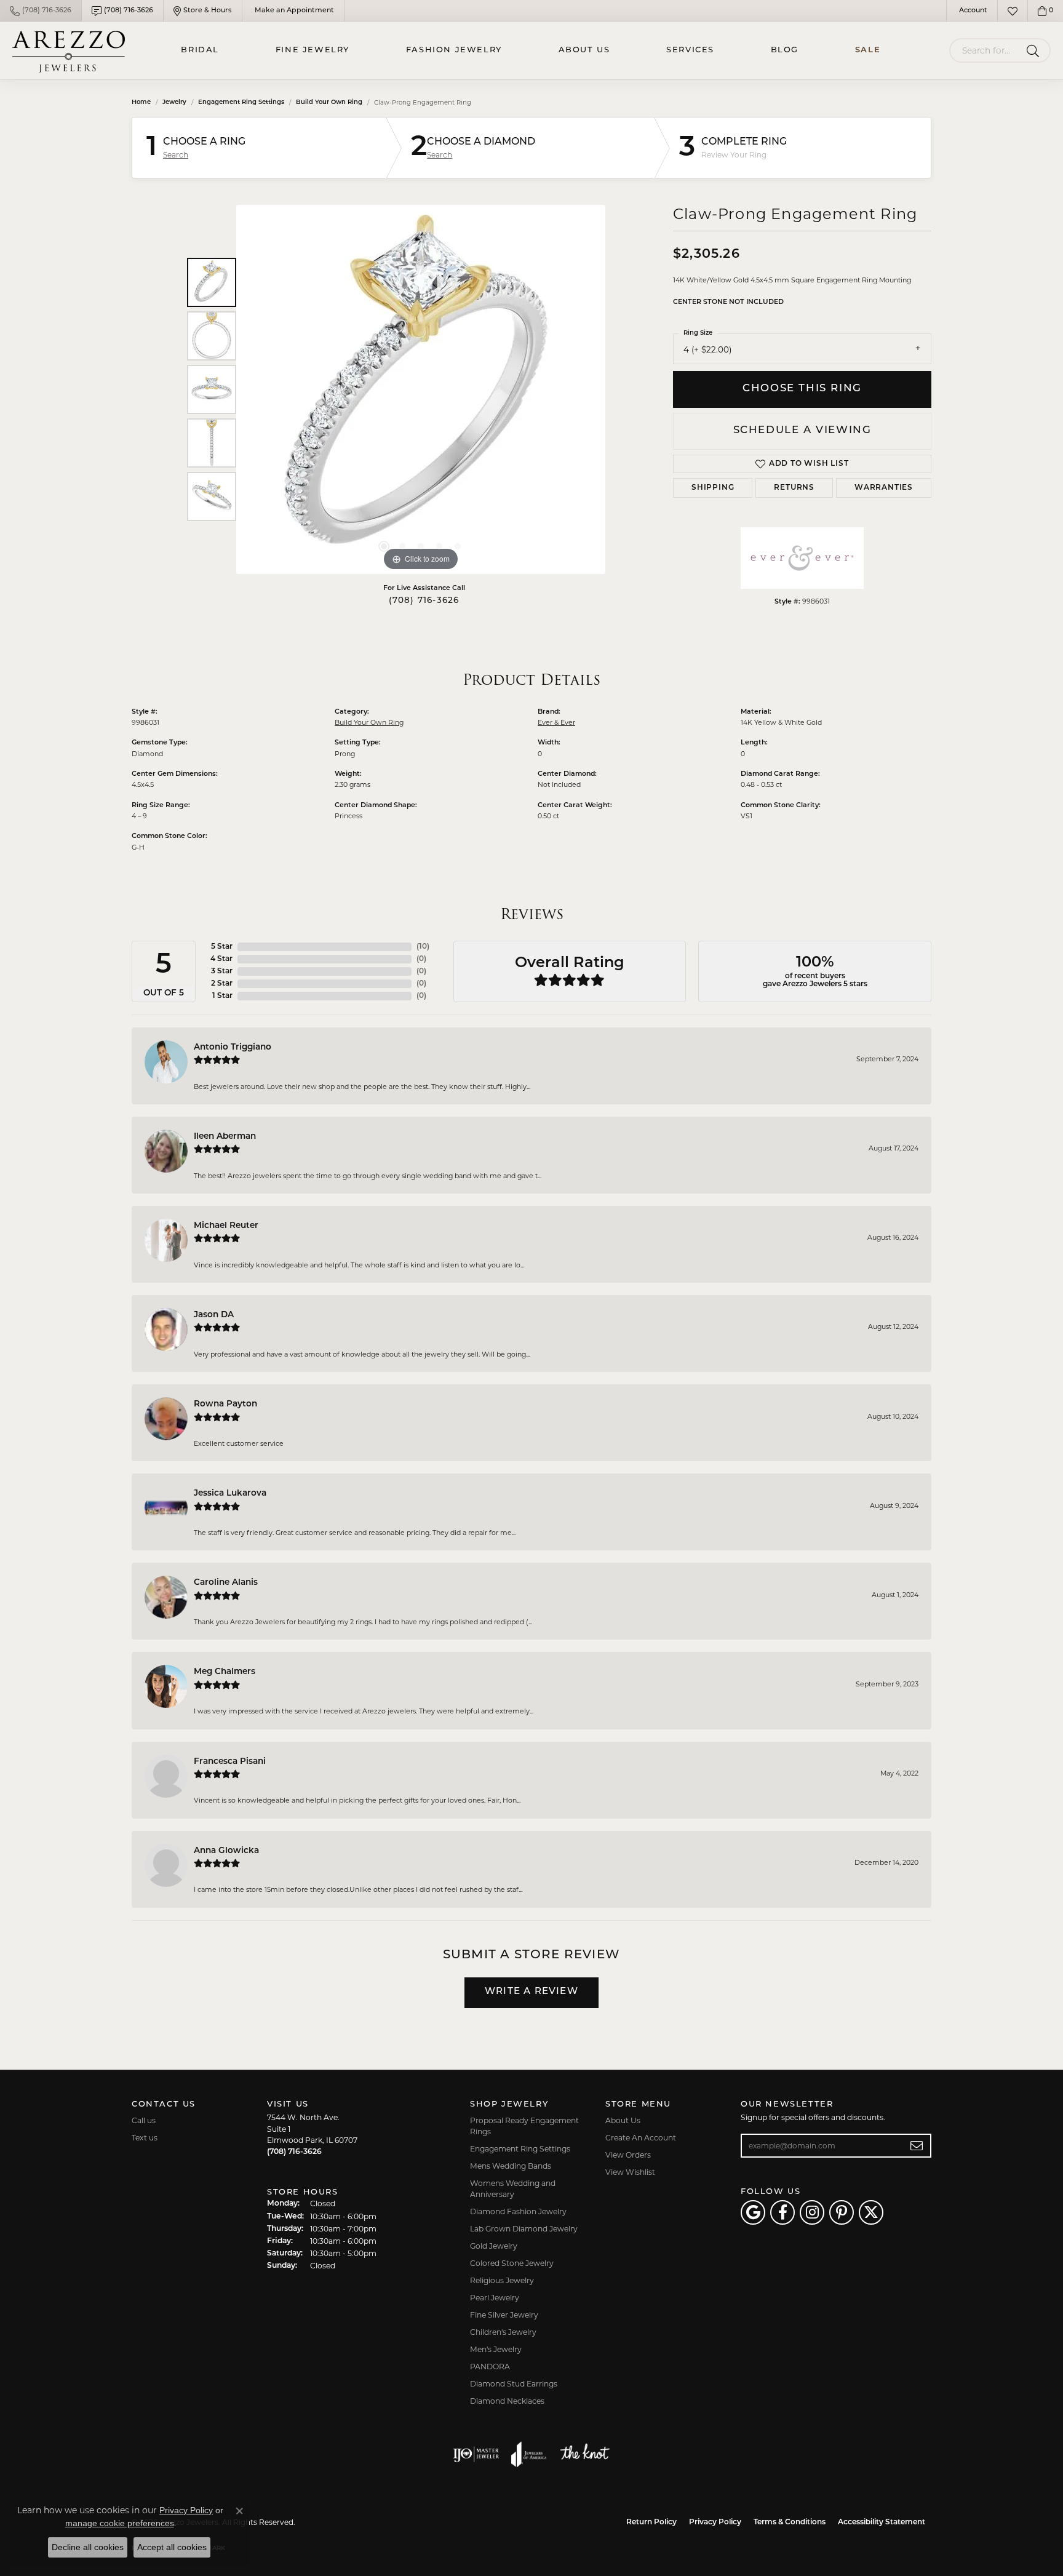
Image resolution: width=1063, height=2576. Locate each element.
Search (176, 155)
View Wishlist (630, 2172)
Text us (145, 2138)
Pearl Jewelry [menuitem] (495, 2298)
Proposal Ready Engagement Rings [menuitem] (524, 2126)
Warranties (884, 488)
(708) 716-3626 (424, 601)
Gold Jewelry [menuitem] (494, 2246)
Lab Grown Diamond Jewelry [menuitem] (524, 2229)
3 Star (222, 971)
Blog (785, 50)
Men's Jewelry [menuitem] (496, 2349)
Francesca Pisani (230, 1762)
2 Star (222, 984)
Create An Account (641, 2138)
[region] (421, 389)
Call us (144, 2120)
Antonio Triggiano (233, 1047)
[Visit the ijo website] (476, 2454)
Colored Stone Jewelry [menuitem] (512, 2263)
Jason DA (214, 1315)
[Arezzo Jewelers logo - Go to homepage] (69, 50)
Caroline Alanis (226, 1583)
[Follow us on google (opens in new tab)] (753, 2212)
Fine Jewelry (313, 50)
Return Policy (651, 2522)
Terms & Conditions (790, 2522)
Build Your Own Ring (329, 102)
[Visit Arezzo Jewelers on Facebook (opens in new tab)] (782, 2212)
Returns (794, 488)
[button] (972, 11)
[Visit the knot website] (584, 2454)
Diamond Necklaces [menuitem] (507, 2401)
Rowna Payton (225, 1404)
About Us (584, 50)
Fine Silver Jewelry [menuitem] (504, 2315)
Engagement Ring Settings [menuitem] (520, 2149)
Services (690, 50)
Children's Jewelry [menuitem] (503, 2332)
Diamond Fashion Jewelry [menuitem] (518, 2211)
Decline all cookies (88, 2547)
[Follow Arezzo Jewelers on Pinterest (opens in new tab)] (842, 2212)
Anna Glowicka (226, 1851)
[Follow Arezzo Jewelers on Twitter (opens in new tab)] (871, 2212)
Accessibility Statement (882, 2522)
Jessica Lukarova (230, 1493)
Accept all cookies (172, 2547)
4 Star (221, 959)
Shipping (713, 488)
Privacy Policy (715, 2522)
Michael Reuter (226, 1226)
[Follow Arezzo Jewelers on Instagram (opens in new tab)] (812, 2212)
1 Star (222, 996)
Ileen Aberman (225, 1137)
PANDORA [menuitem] (490, 2367)
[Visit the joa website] (529, 2454)
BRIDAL (200, 50)
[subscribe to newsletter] (917, 2146)
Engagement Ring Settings (241, 102)
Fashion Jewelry (454, 50)
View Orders (628, 2155)
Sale (868, 50)
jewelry (174, 102)
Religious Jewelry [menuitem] (502, 2280)
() (423, 947)
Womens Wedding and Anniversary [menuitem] (513, 2189)
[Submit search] (1035, 50)
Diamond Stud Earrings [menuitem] (514, 2384)
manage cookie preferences (120, 2523)
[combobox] (985, 50)
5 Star (222, 947)
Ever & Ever (556, 722)
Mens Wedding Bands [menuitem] (511, 2166)
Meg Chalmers (225, 1672)
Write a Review (531, 1992)
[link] (41, 11)
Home (141, 102)
